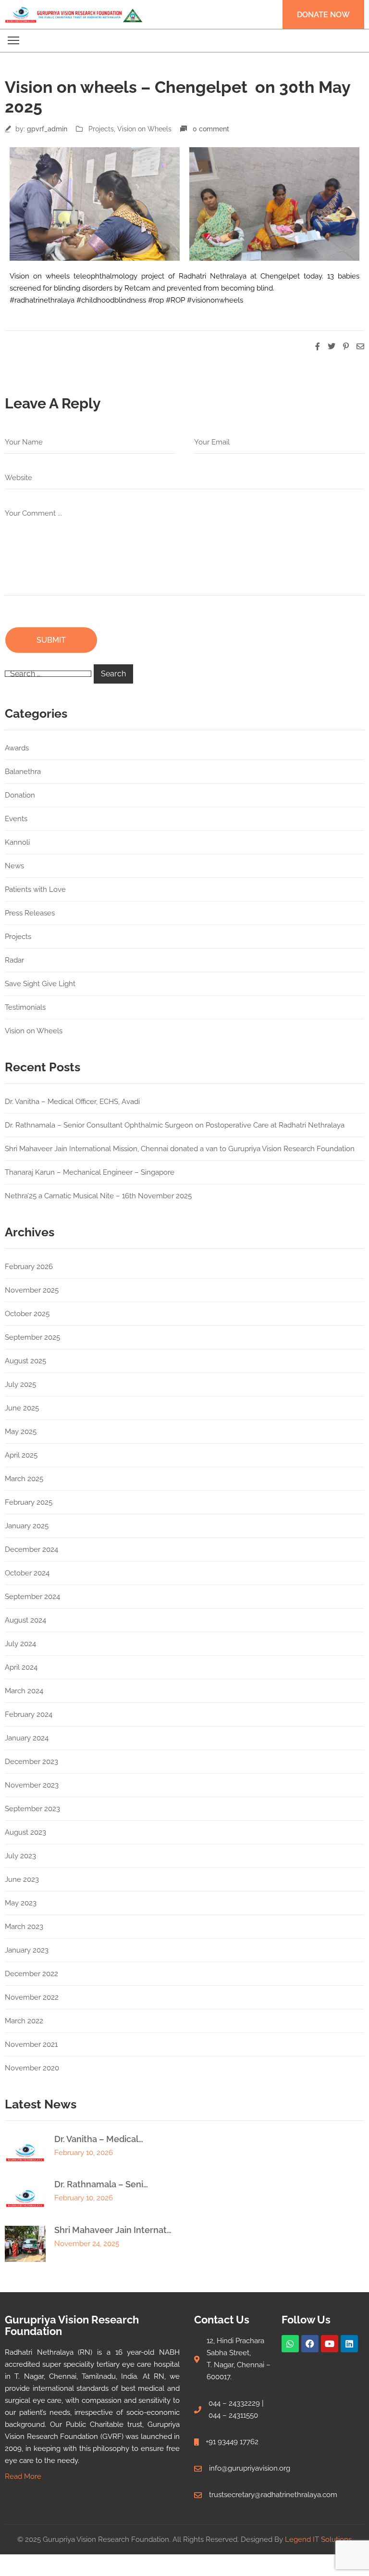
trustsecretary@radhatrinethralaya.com (273, 2495)
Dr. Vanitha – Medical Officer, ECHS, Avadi (72, 1102)
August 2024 (25, 1620)
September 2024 (32, 1597)
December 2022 (31, 1974)
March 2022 (24, 2021)
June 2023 (22, 1879)
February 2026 (29, 1267)
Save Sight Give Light (40, 984)
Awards (17, 748)
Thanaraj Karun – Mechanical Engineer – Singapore (90, 1172)
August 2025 (25, 1361)
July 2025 (20, 1384)
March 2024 (24, 1691)
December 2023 (31, 1762)
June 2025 (22, 1408)
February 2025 (29, 1502)
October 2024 (27, 1573)
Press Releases (30, 913)
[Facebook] (310, 2344)
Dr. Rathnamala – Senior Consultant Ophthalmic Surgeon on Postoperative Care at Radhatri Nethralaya (175, 1125)
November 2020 (32, 2068)
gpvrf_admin (47, 129)
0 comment (211, 129)
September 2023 (32, 1809)
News (14, 866)
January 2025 (27, 1526)
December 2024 (31, 1549)
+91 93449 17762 (232, 2442)
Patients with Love (35, 889)
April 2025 (21, 1455)
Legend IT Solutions (318, 2539)
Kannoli (17, 842)
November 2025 (32, 1290)
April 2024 (21, 1667)
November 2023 (32, 1785)
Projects (101, 129)
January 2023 (27, 1950)
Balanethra (23, 772)
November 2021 (31, 2044)
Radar (14, 960)
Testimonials (25, 1007)
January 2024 (27, 1738)
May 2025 (21, 1432)
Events (16, 819)
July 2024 (20, 1644)
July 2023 (20, 1856)
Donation (20, 795)
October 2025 (27, 1314)
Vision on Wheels (144, 129)
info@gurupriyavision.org (250, 2468)
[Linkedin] (349, 2344)
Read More (23, 2476)
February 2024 (29, 1714)
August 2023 (25, 1832)
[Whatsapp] (290, 2344)
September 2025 (32, 1337)
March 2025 (24, 1479)
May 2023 (21, 1903)
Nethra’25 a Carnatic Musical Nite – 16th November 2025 (98, 1196)
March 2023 (24, 1927)
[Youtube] (330, 2344)
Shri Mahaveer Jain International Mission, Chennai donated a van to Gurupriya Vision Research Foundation (180, 1149)
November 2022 (32, 1997)
